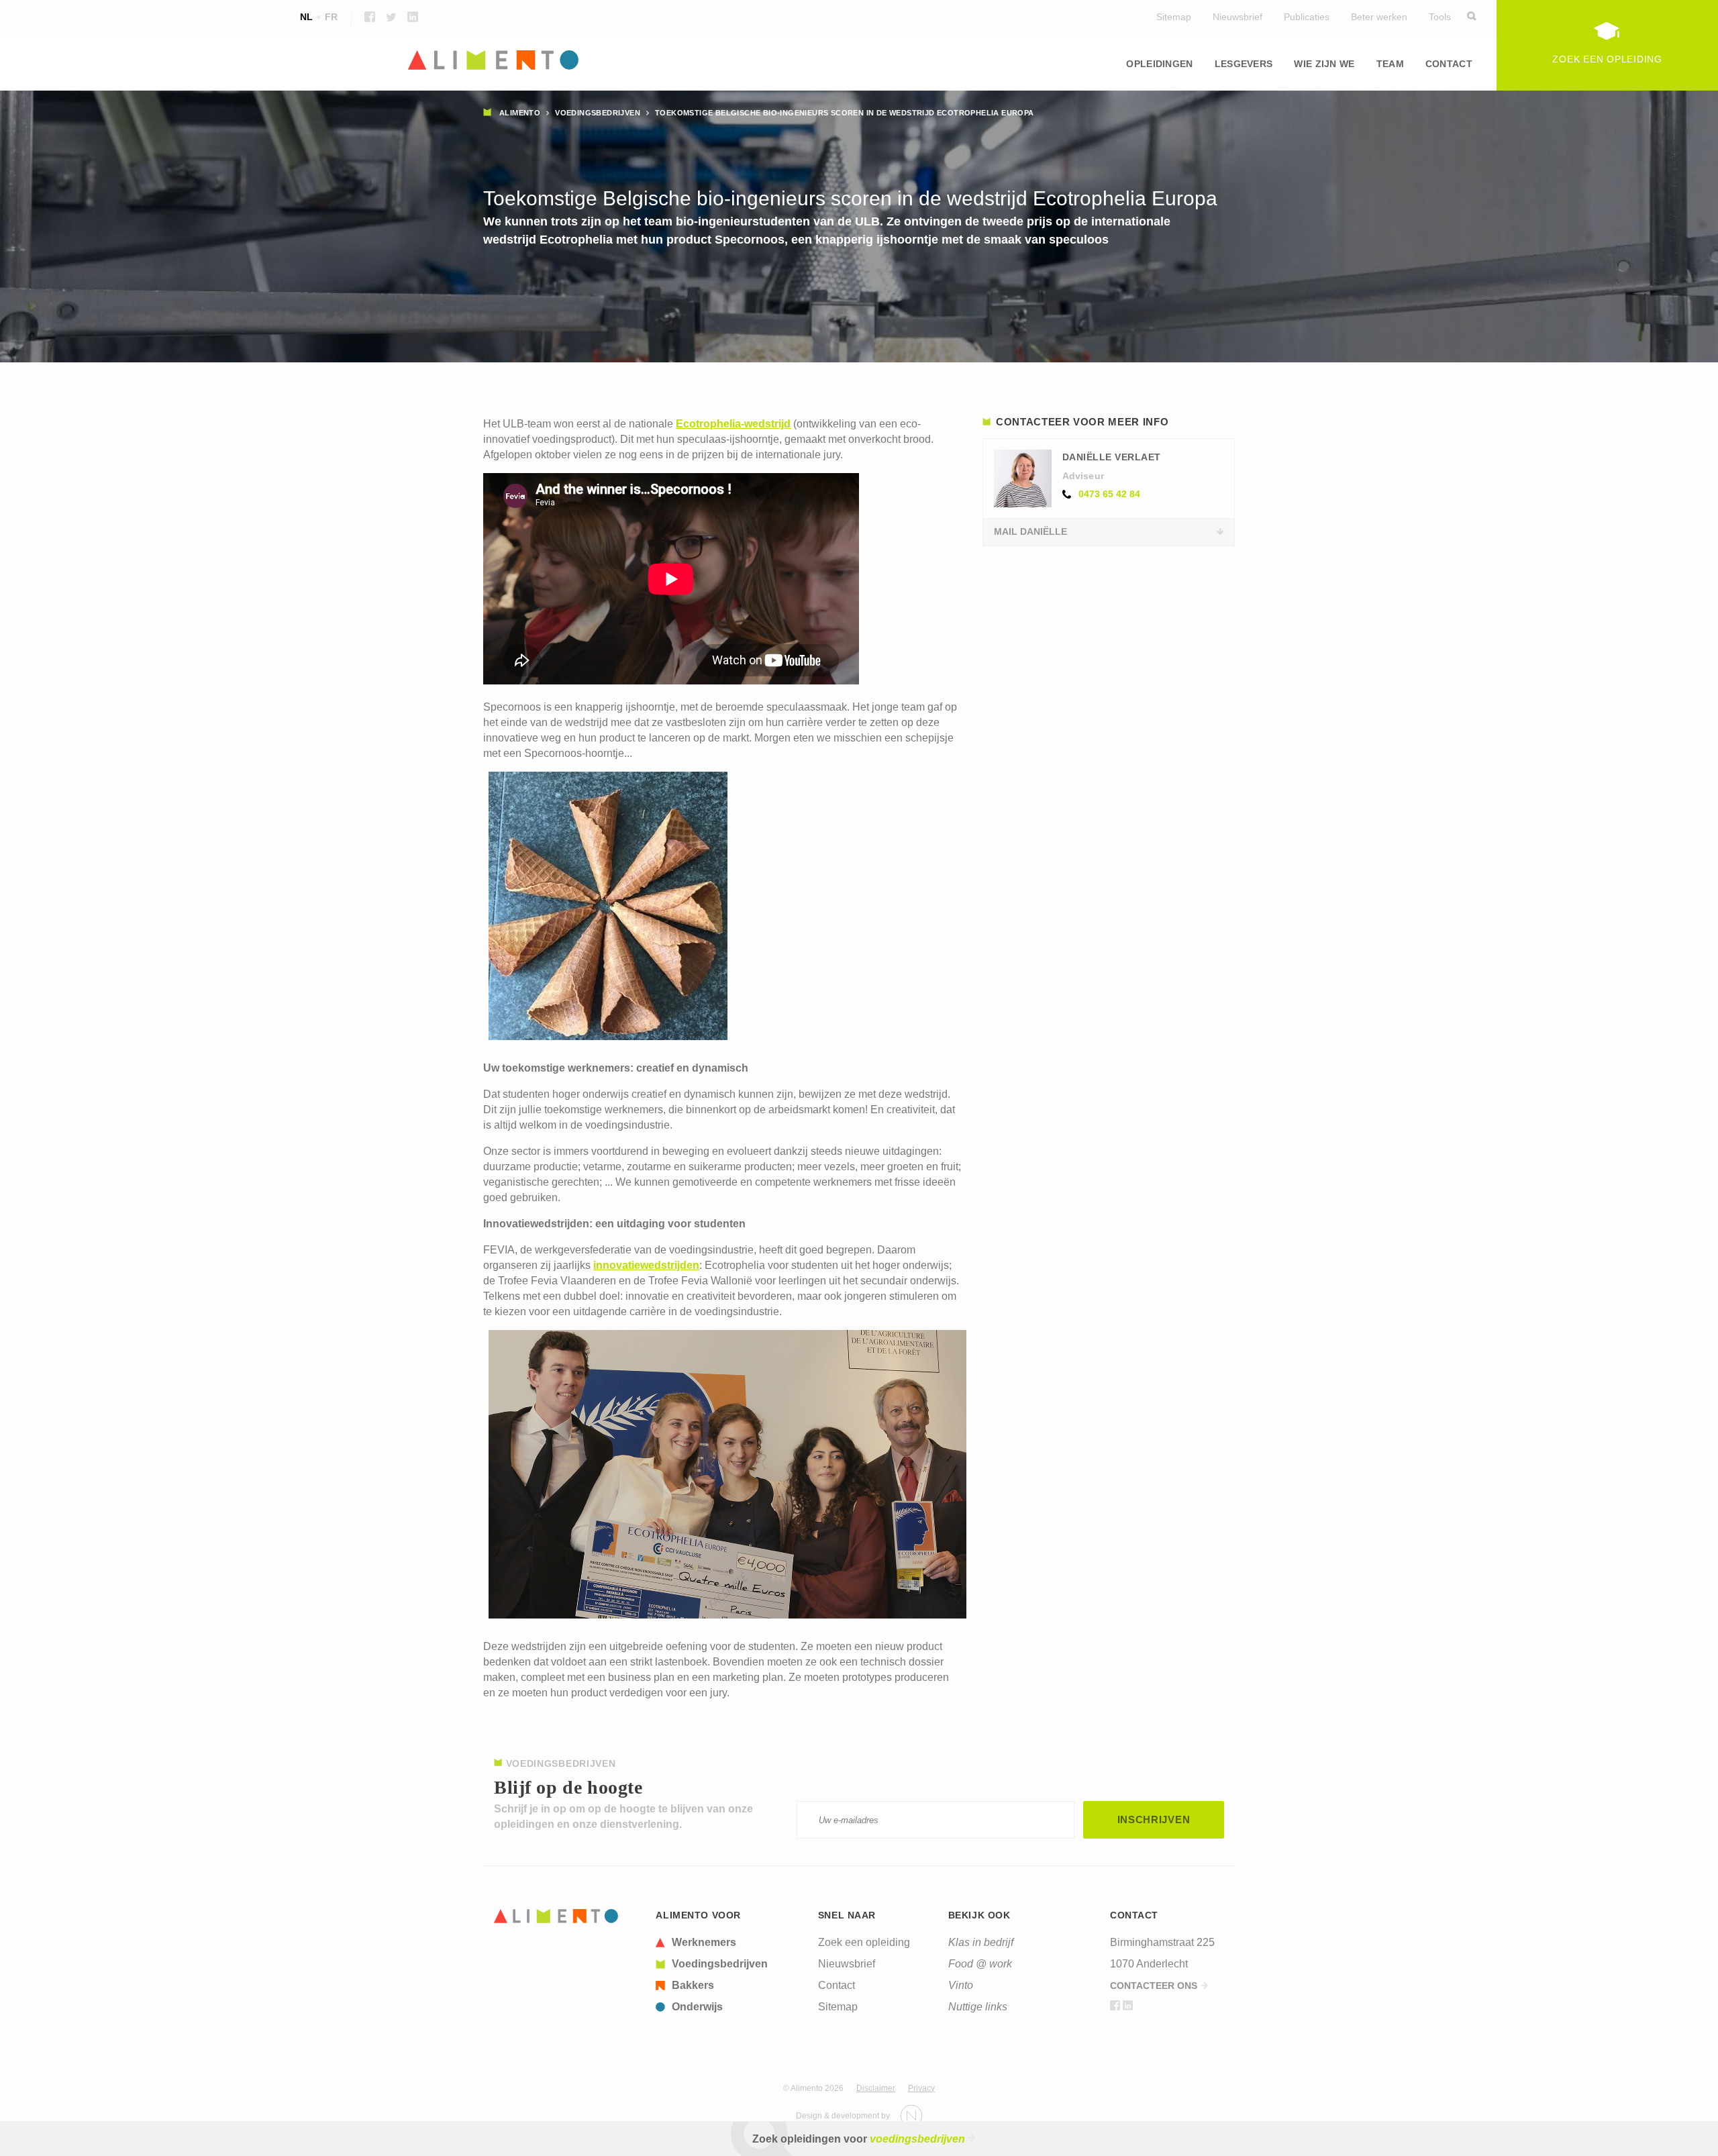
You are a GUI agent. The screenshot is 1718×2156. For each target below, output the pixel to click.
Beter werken (1379, 17)
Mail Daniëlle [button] (1030, 531)
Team (1390, 64)
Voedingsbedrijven (598, 113)
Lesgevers (1244, 64)
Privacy (921, 2088)
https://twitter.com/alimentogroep (391, 17)
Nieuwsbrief (1237, 17)
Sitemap (1174, 17)
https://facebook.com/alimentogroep (370, 17)
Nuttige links (978, 2007)
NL (306, 17)
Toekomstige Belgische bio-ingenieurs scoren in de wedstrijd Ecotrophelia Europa (845, 113)
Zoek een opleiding (864, 1942)
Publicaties (1307, 17)
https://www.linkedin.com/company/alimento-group (413, 17)
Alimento (520, 113)
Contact (1449, 64)
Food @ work (980, 1964)
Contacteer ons (1154, 1986)
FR (331, 17)
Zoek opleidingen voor (859, 2139)
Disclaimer (876, 2088)
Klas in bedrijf (981, 1942)
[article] (729, 1943)
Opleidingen (1159, 64)
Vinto (961, 1985)
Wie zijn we (1324, 64)
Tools (1440, 17)
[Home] (859, 61)
